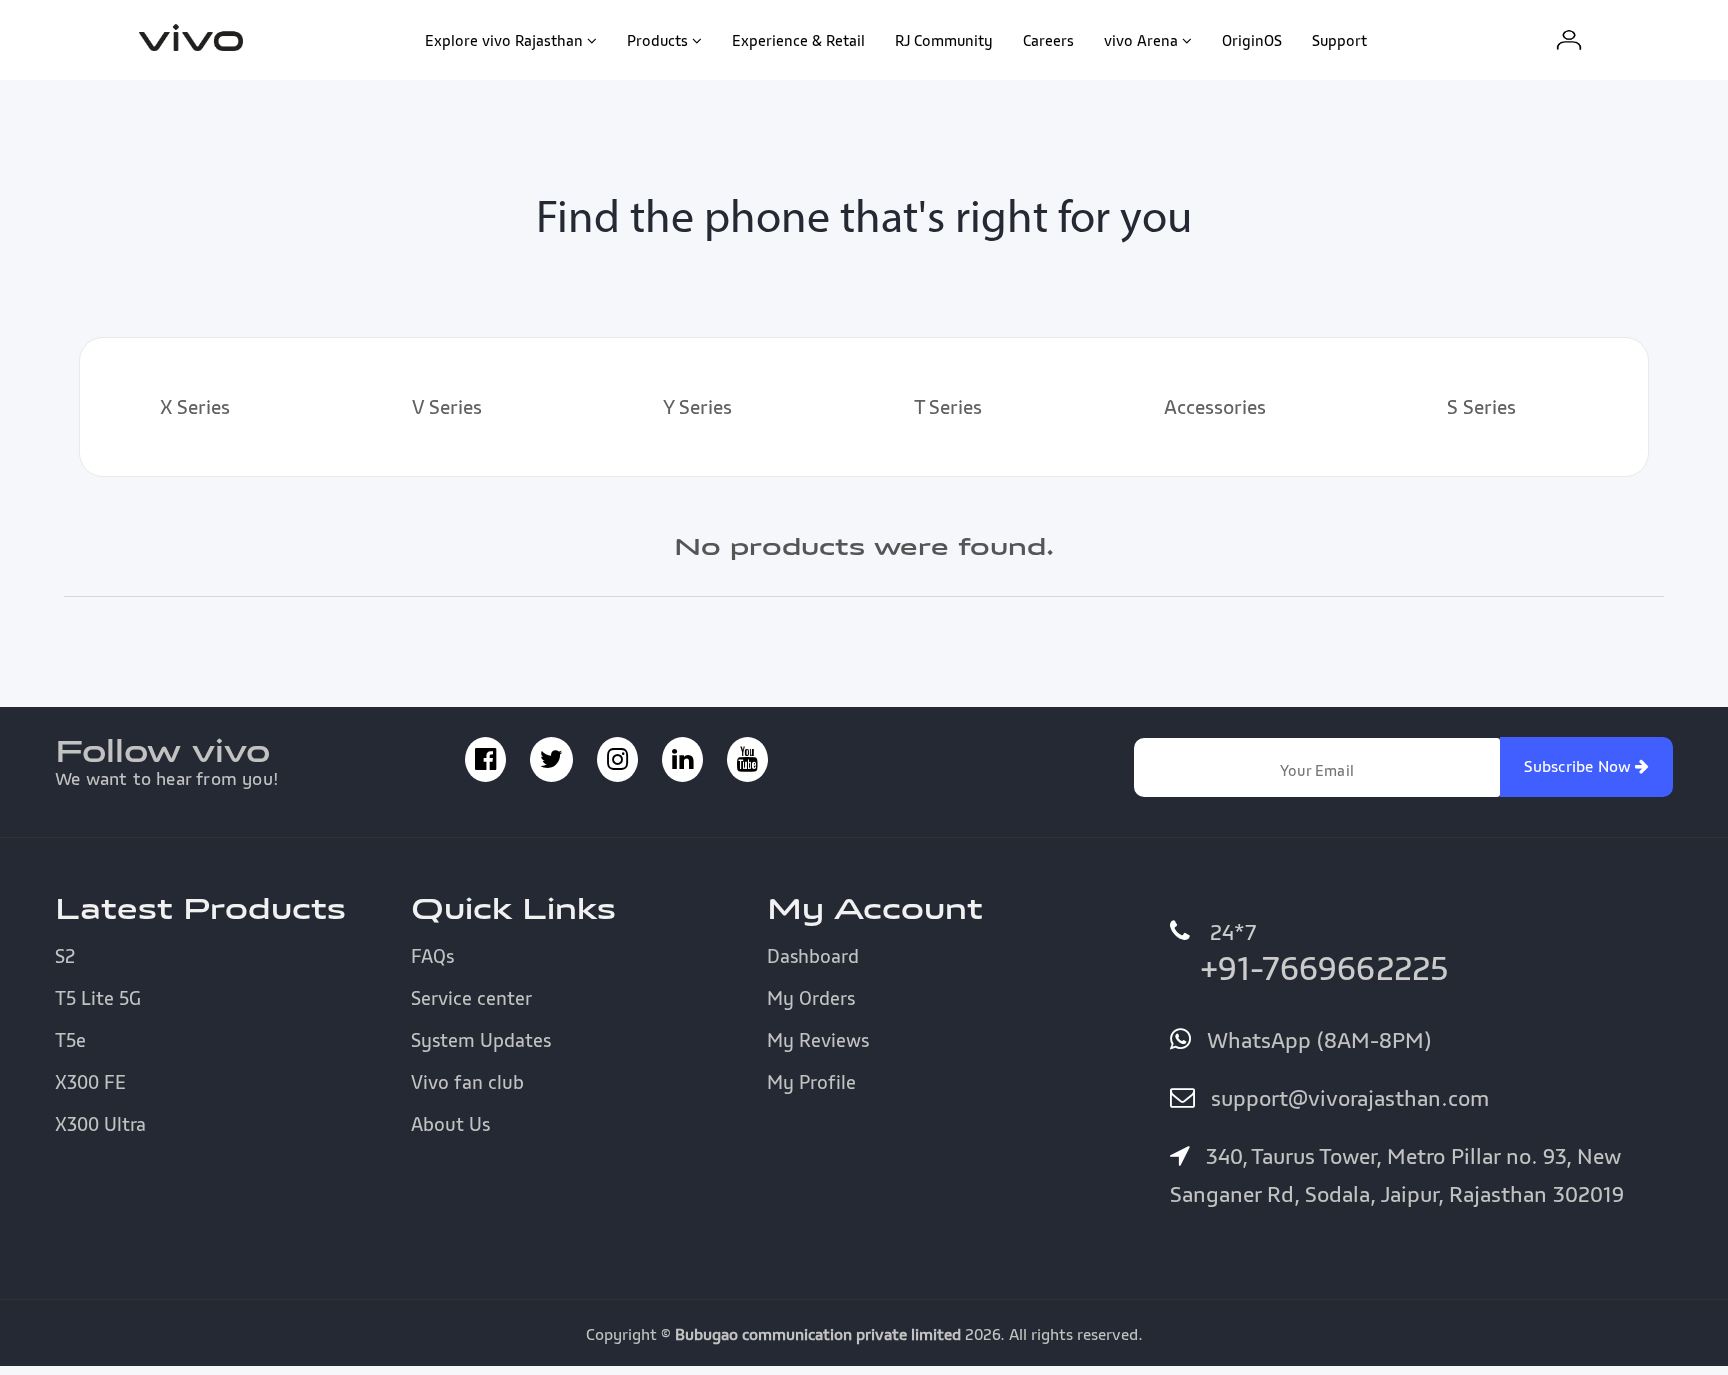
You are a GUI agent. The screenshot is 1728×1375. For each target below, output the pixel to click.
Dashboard (813, 956)
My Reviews (818, 1040)
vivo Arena (1141, 40)
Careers (1048, 40)
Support (1339, 40)
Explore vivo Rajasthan (504, 40)
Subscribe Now (1580, 766)
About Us (450, 1124)
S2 (65, 956)
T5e (70, 1040)
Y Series (697, 407)
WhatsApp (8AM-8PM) (1316, 1040)
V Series (447, 407)
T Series (948, 407)
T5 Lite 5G (98, 998)
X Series (195, 407)
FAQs (432, 956)
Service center (471, 998)
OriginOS (1252, 40)
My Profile (811, 1082)
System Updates (481, 1040)
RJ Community (944, 40)
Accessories (1215, 407)
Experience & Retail (798, 40)
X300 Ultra (100, 1124)
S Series (1481, 407)
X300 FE (90, 1082)
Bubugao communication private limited (818, 1334)
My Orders (811, 998)
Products (657, 40)
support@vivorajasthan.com (1347, 1098)
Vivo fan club (467, 1082)
